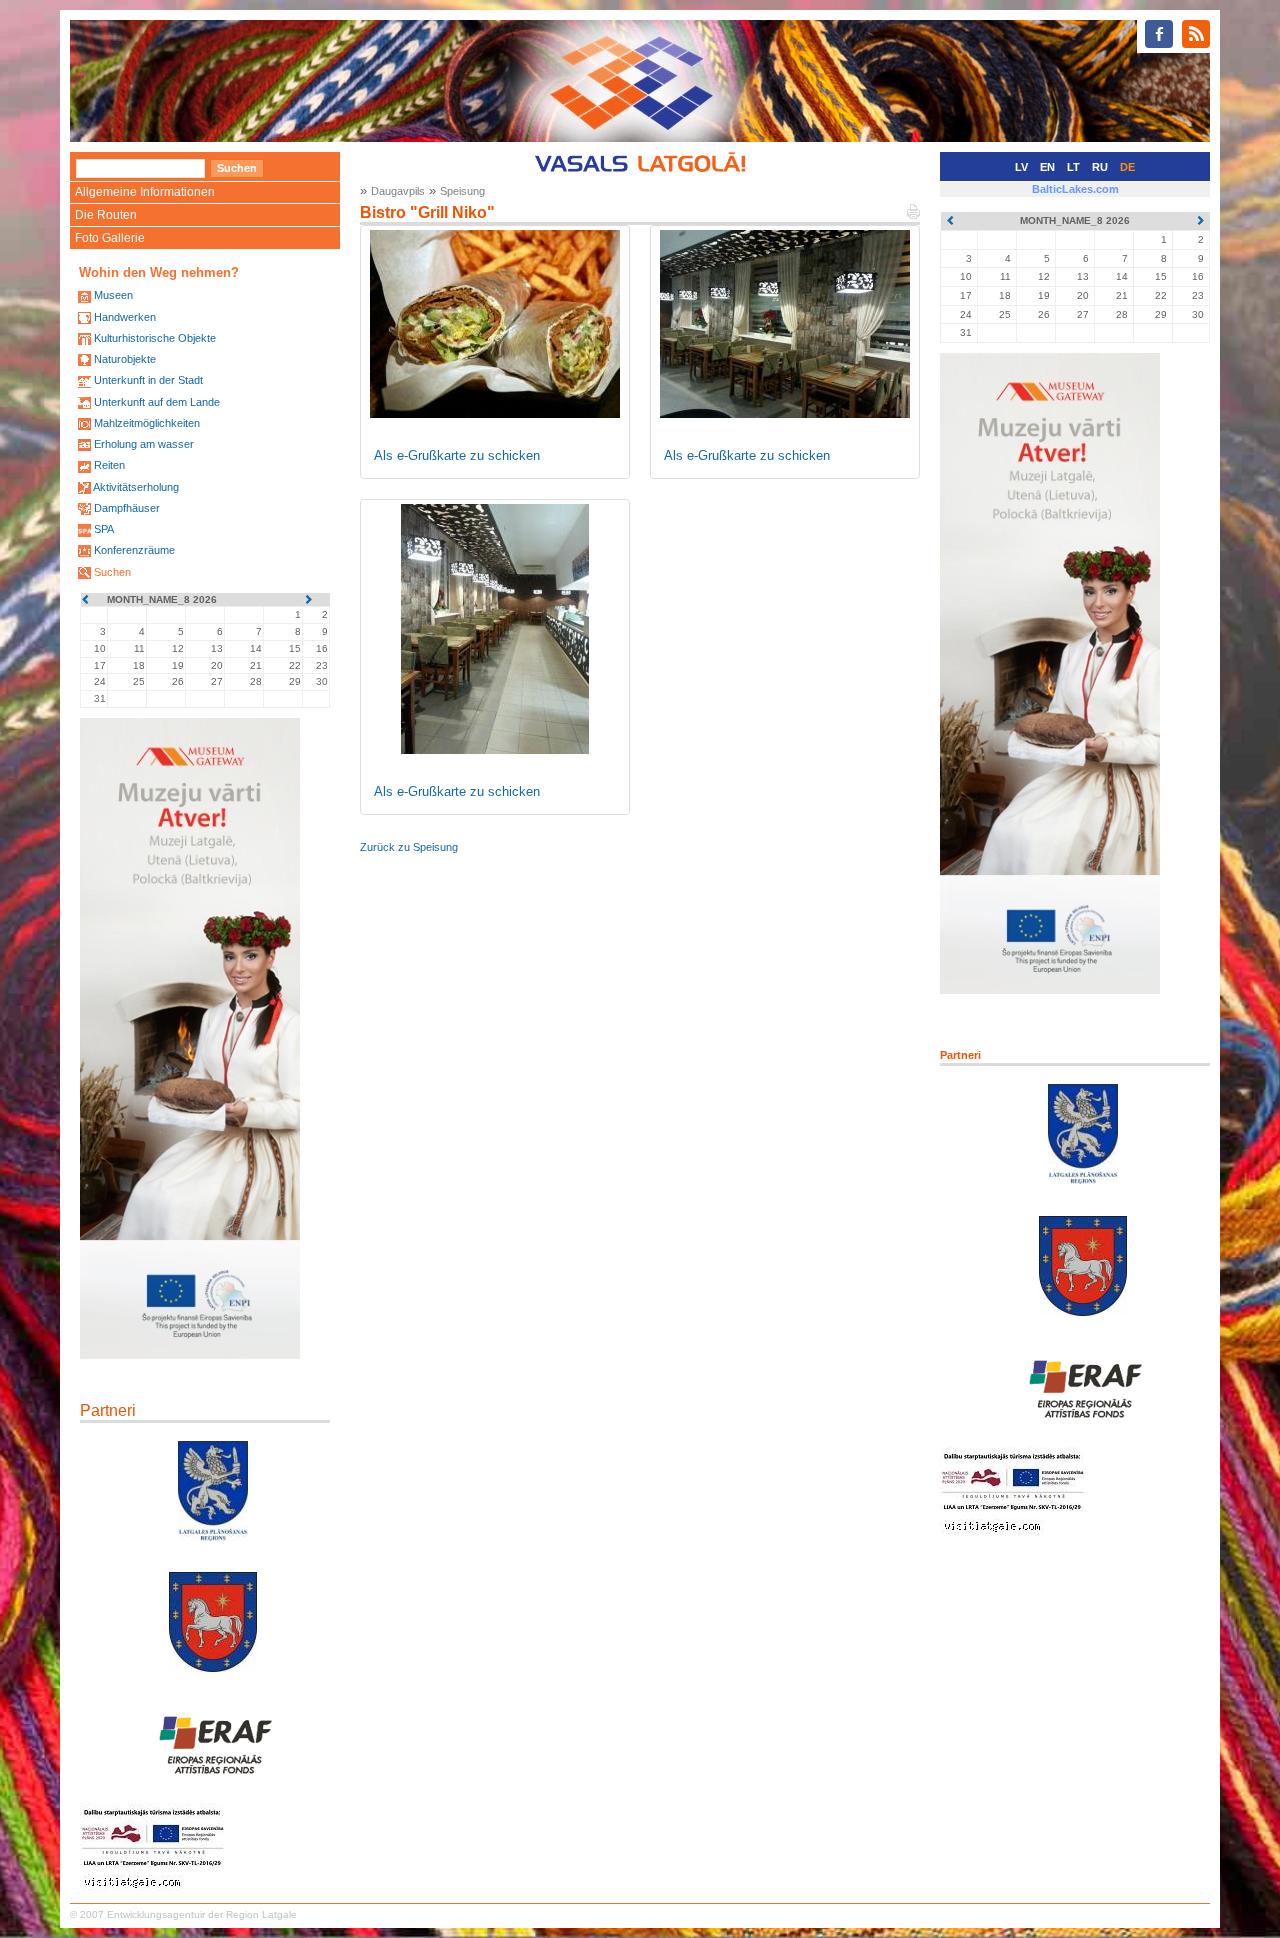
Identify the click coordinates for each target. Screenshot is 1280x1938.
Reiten (109, 465)
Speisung (462, 191)
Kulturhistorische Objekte (155, 338)
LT (1073, 167)
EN (1047, 167)
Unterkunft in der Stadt (148, 380)
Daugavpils (398, 191)
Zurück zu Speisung (409, 847)
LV (1021, 167)
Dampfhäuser (127, 508)
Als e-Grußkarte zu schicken (457, 455)
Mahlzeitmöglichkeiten (147, 423)
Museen (113, 295)
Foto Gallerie (110, 238)
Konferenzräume (134, 550)
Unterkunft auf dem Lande (157, 402)
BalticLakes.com (1075, 189)
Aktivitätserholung (136, 487)
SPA (104, 529)
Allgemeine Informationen (145, 192)
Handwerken (125, 317)
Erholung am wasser (144, 444)
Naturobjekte (125, 359)
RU (1100, 167)
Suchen (112, 572)
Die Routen (106, 215)
